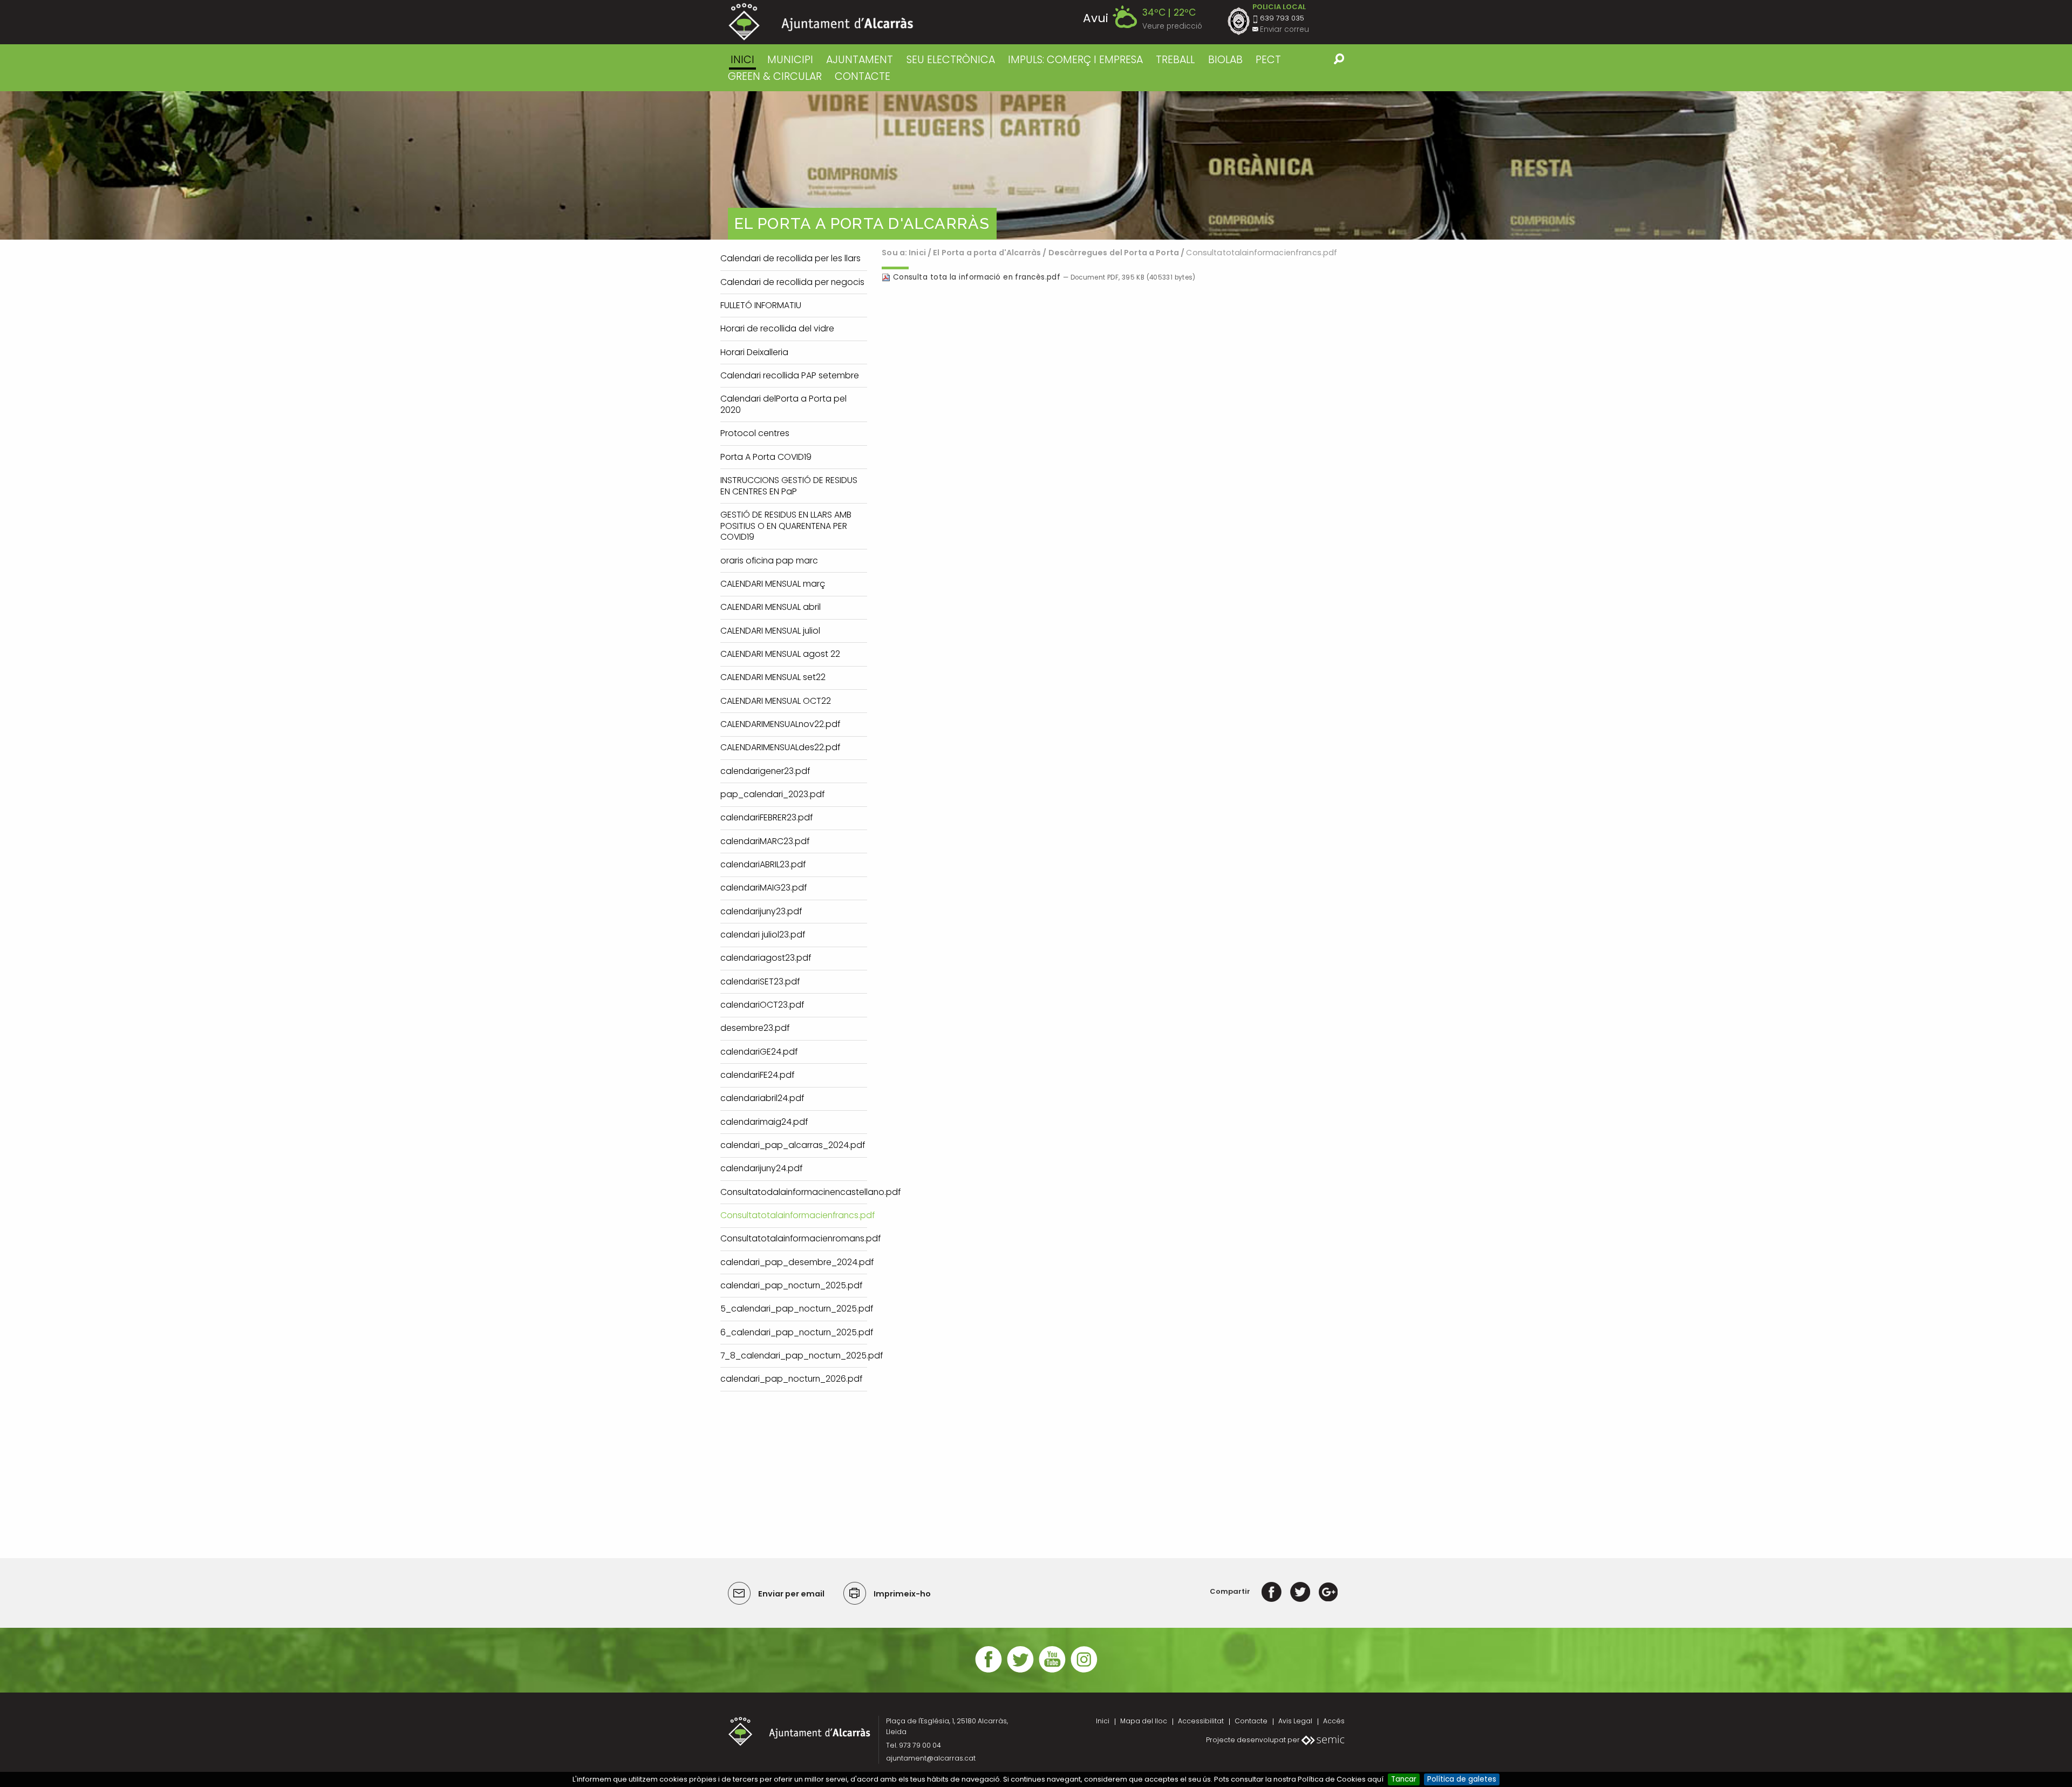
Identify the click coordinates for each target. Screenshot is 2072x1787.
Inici (742, 60)
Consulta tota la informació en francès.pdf (977, 277)
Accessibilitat (1201, 1721)
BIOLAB (1225, 60)
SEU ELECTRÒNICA (951, 60)
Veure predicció (1172, 26)
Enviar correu (1284, 29)
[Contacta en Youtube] (1052, 1671)
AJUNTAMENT (860, 60)
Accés (1334, 1721)
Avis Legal (1295, 1721)
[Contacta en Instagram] (1084, 1671)
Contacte (1251, 1721)
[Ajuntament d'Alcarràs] (821, 22)
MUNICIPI (790, 60)
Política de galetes (1462, 1779)
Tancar (1404, 1779)
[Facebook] (1272, 1591)
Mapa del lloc (1144, 1721)
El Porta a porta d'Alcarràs (987, 253)
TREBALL (1175, 60)
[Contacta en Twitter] (1020, 1671)
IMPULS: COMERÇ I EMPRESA (1075, 60)
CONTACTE (863, 76)
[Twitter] (1300, 1591)
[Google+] (1328, 1591)
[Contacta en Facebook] (989, 1671)
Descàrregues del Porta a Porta (1114, 253)
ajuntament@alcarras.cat (931, 1758)
